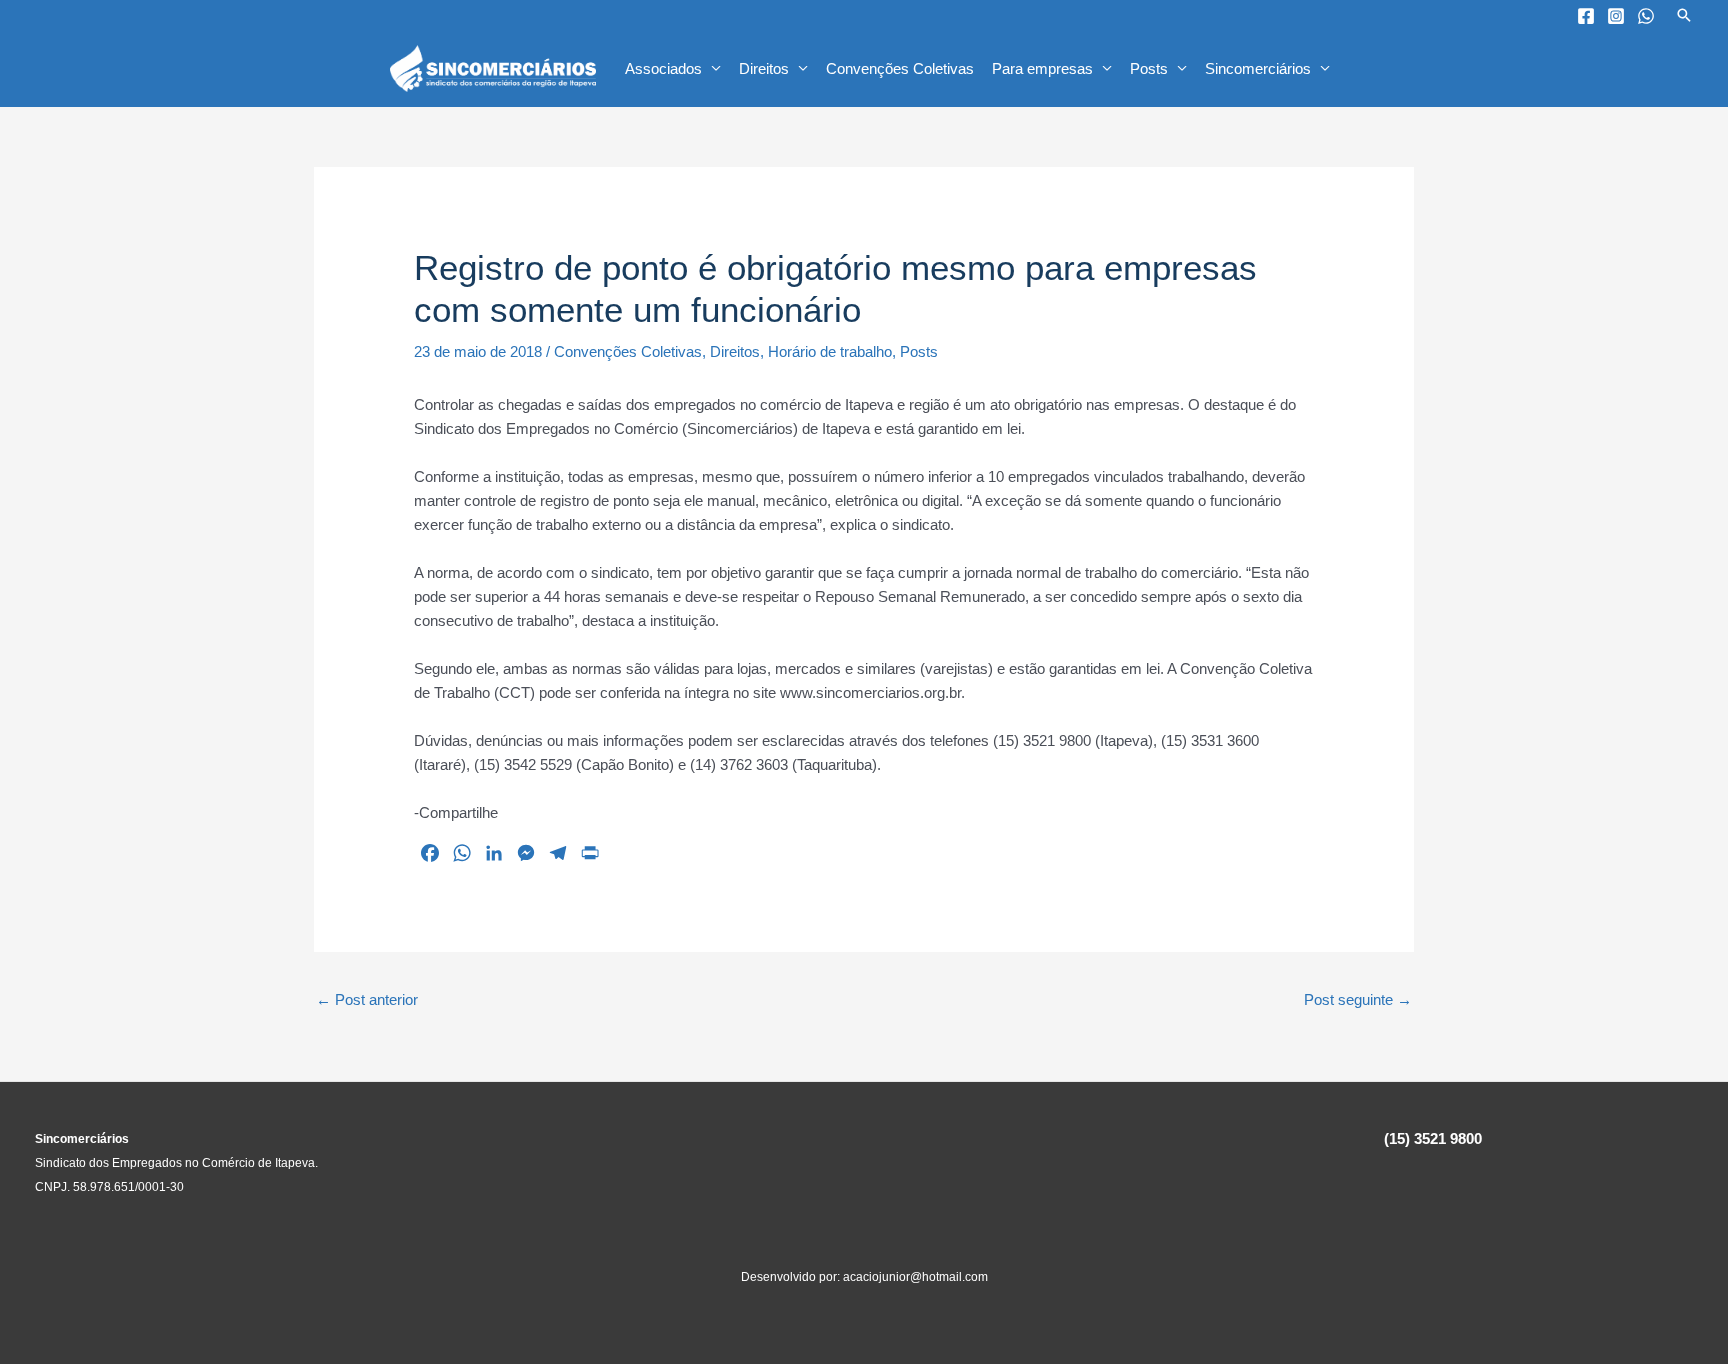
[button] (1684, 15)
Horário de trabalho (830, 351)
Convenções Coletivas (900, 68)
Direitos (764, 68)
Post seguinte (1358, 999)
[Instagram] (1616, 16)
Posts (1149, 68)
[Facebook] (1586, 16)
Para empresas (1042, 68)
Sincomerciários (1258, 68)
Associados (663, 68)
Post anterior (367, 999)
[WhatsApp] (1646, 16)
